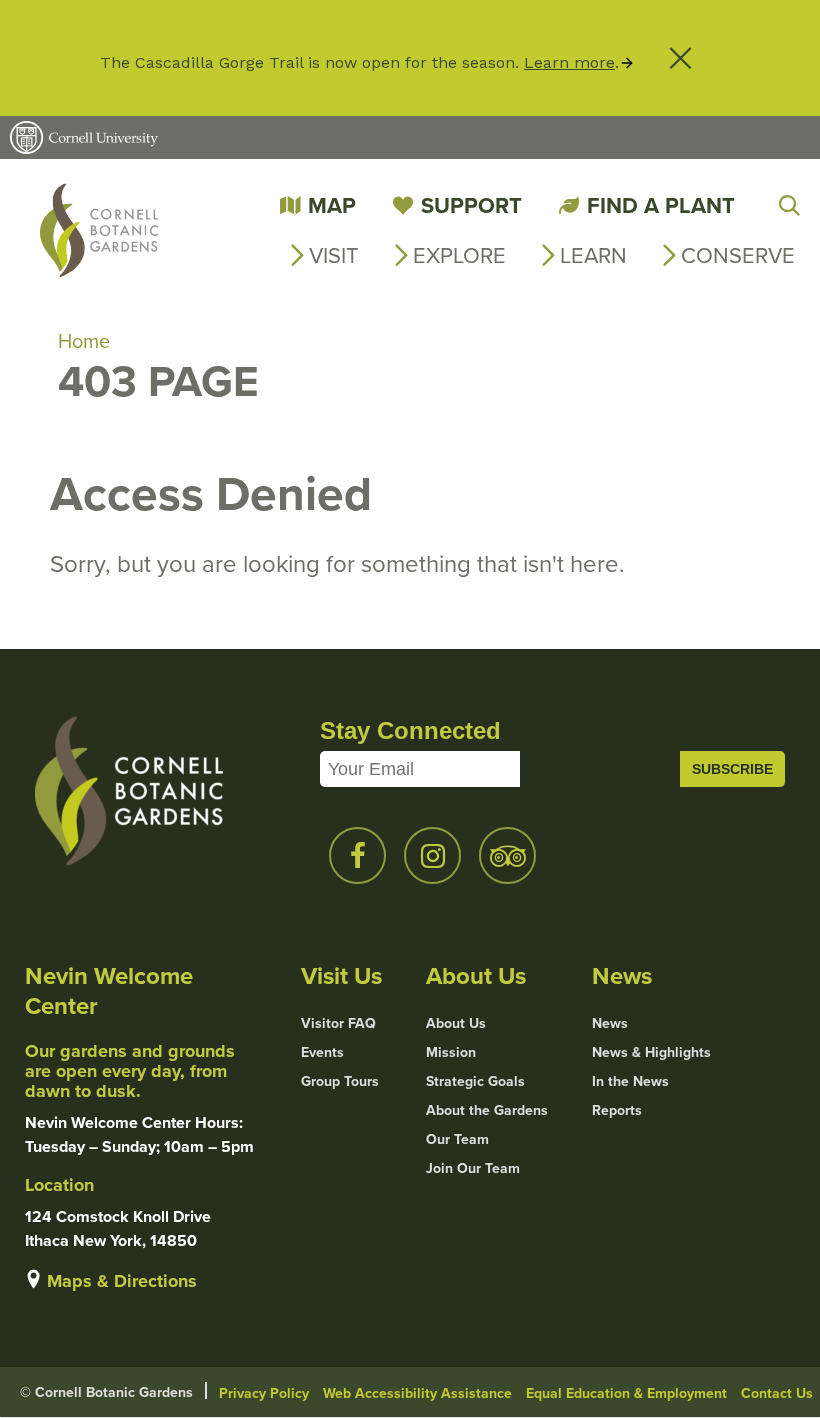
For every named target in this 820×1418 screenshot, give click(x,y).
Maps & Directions (122, 1281)
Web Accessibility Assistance (417, 1393)
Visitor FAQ (338, 1023)
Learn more (569, 62)
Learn (593, 254)
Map (332, 205)
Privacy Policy (264, 1393)
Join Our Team (473, 1168)
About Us (456, 1023)
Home (84, 340)
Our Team (457, 1139)
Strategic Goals (475, 1081)
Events (322, 1052)
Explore (459, 254)
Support (471, 205)
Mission (451, 1052)
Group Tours (340, 1081)
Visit (334, 254)
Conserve (738, 254)
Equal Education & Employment (626, 1393)
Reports (617, 1110)
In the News (630, 1081)
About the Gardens (487, 1110)
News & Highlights (651, 1052)
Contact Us (777, 1393)
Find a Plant (661, 205)
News (610, 1023)
